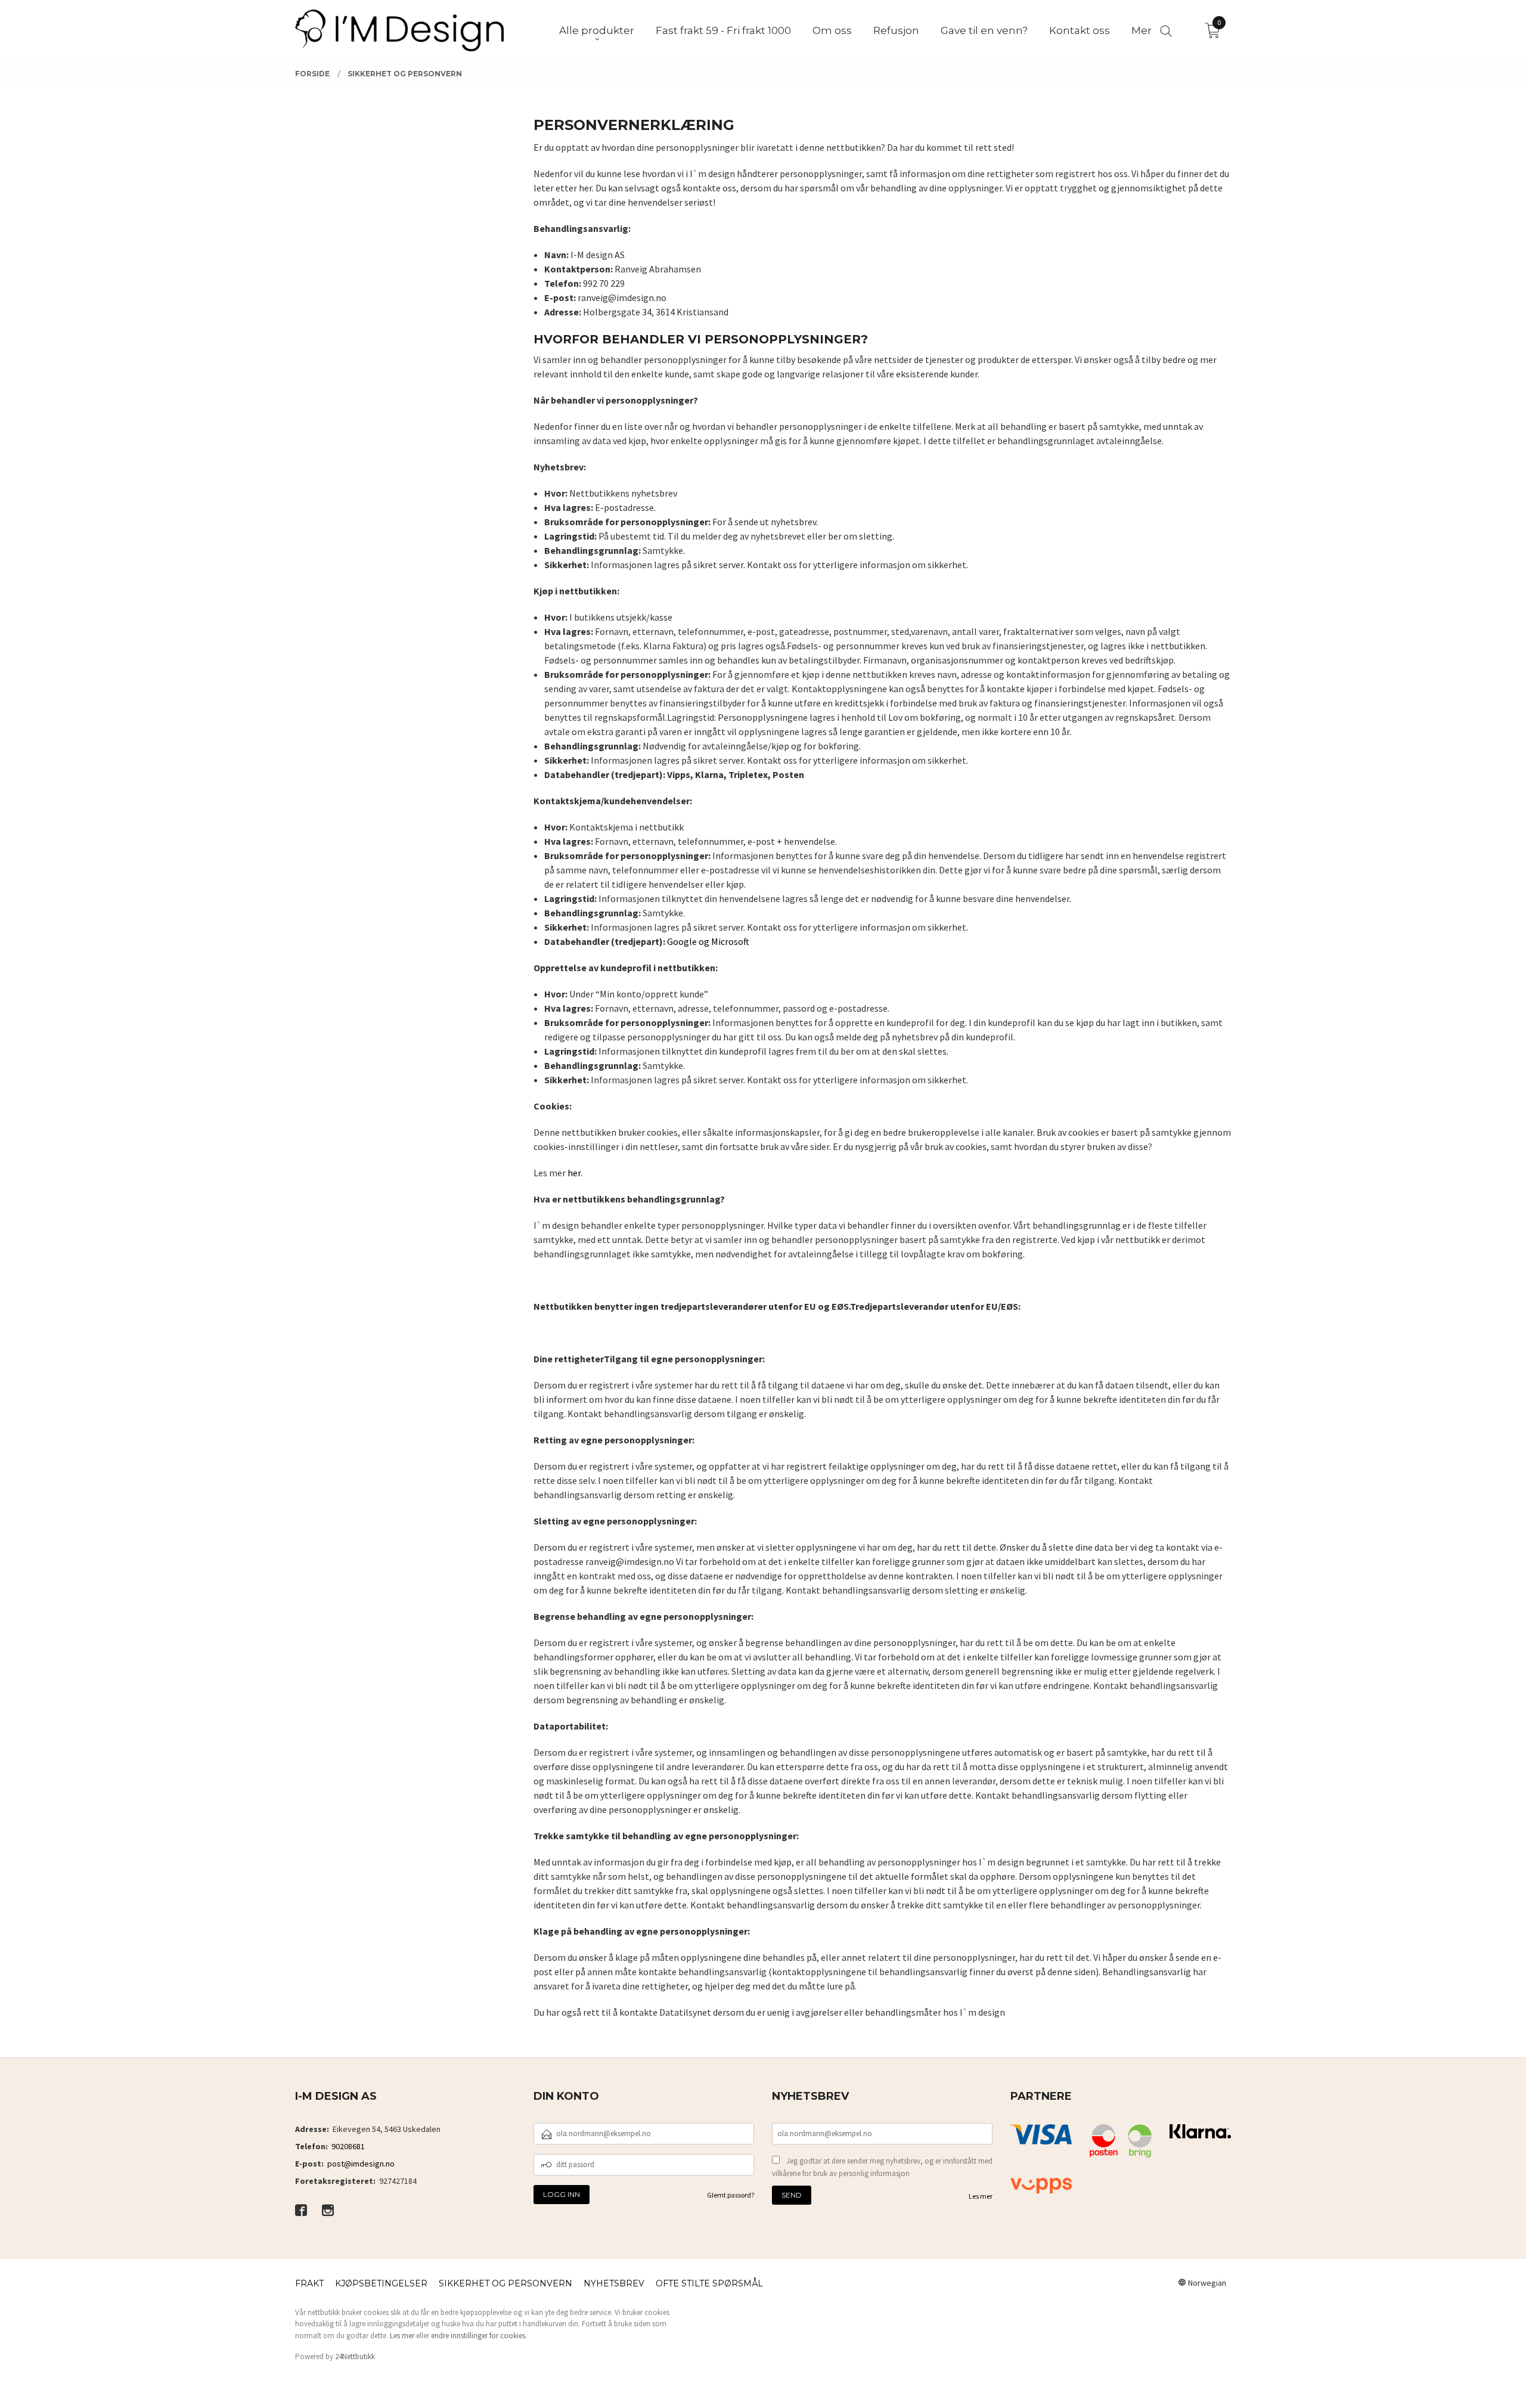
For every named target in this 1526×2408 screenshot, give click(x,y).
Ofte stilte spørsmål (709, 2283)
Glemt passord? (731, 2195)
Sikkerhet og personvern (505, 2283)
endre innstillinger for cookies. (479, 2336)
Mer (1142, 30)
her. (575, 1173)
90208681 (348, 2146)
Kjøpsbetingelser (381, 2283)
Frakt (309, 2283)
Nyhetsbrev (614, 2283)
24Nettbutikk (355, 2356)
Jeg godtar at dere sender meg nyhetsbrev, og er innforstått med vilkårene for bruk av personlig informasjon (882, 2167)
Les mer (981, 2196)
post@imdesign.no (361, 2164)
